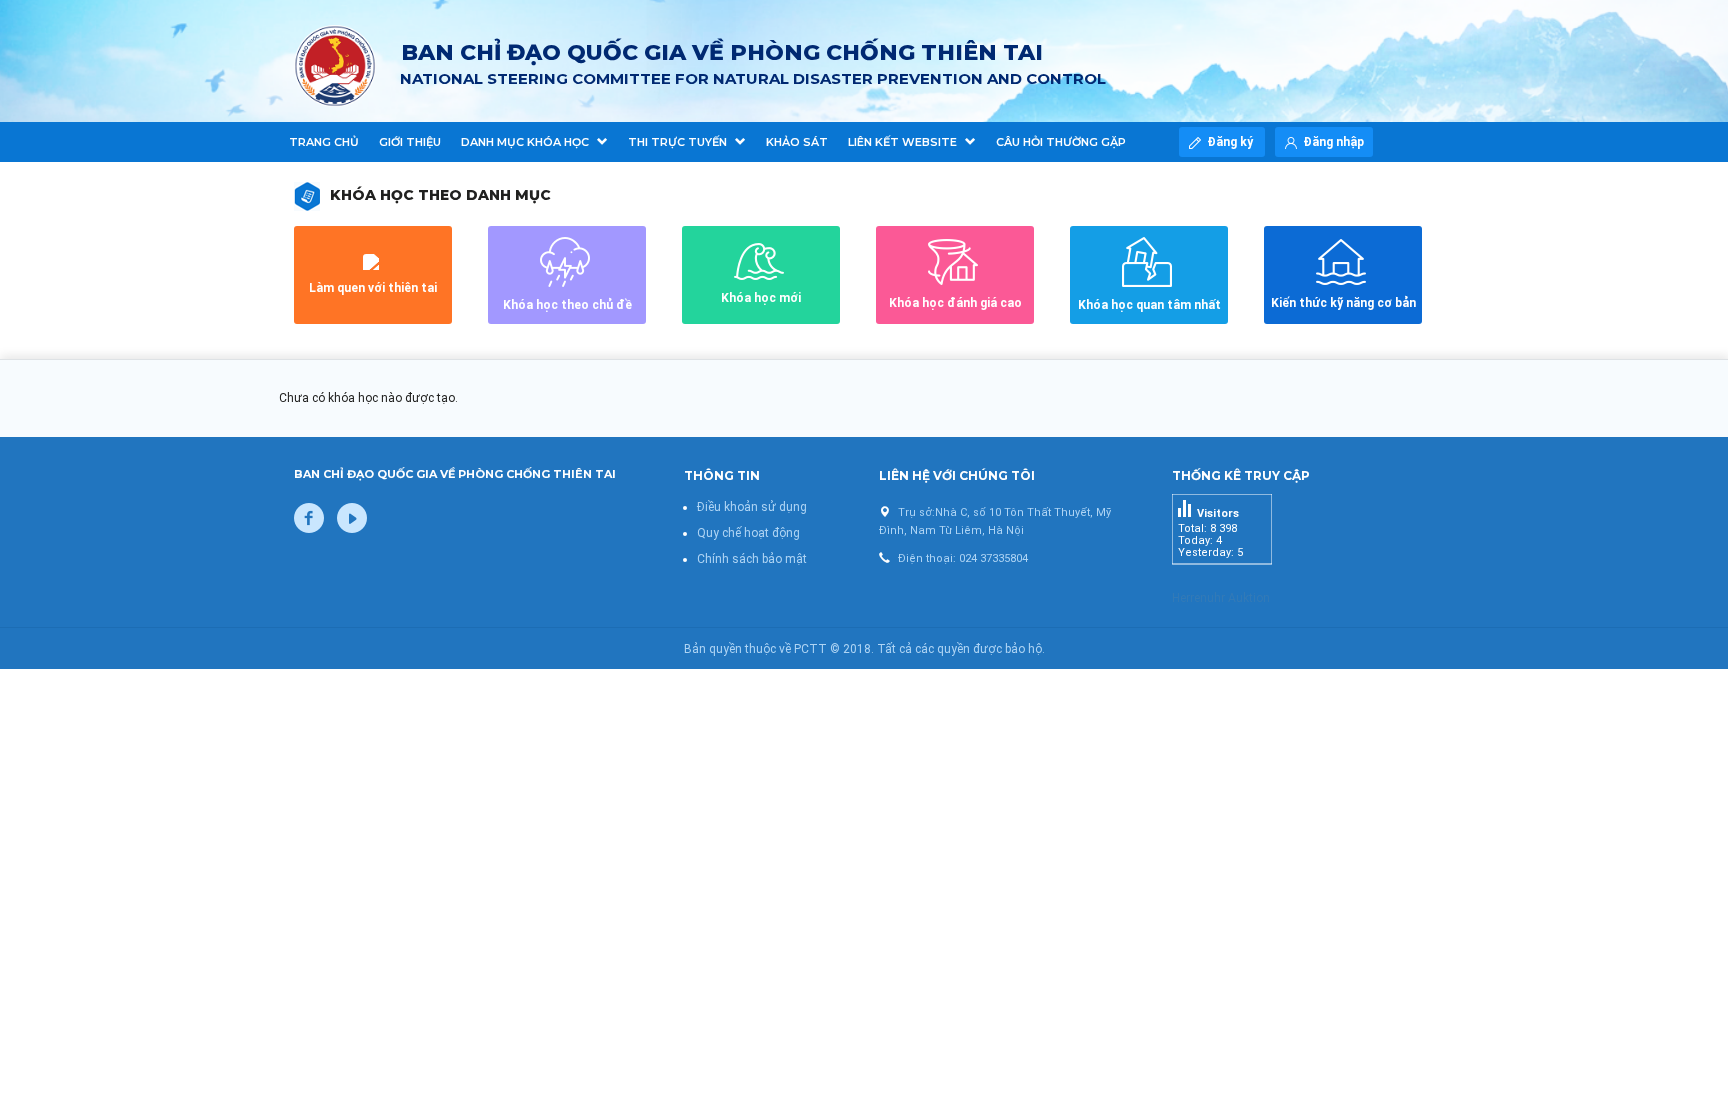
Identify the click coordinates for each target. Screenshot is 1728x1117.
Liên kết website (904, 142)
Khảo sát (797, 142)
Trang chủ (324, 142)
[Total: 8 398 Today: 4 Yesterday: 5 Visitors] (1222, 580)
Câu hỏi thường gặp (1061, 142)
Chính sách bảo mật (752, 559)
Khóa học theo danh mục (440, 195)
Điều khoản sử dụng (752, 507)
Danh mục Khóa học (526, 142)
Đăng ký (1231, 142)
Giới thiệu (410, 142)
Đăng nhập (1333, 142)
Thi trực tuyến (679, 142)
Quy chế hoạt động (748, 533)
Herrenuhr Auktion (1221, 598)
